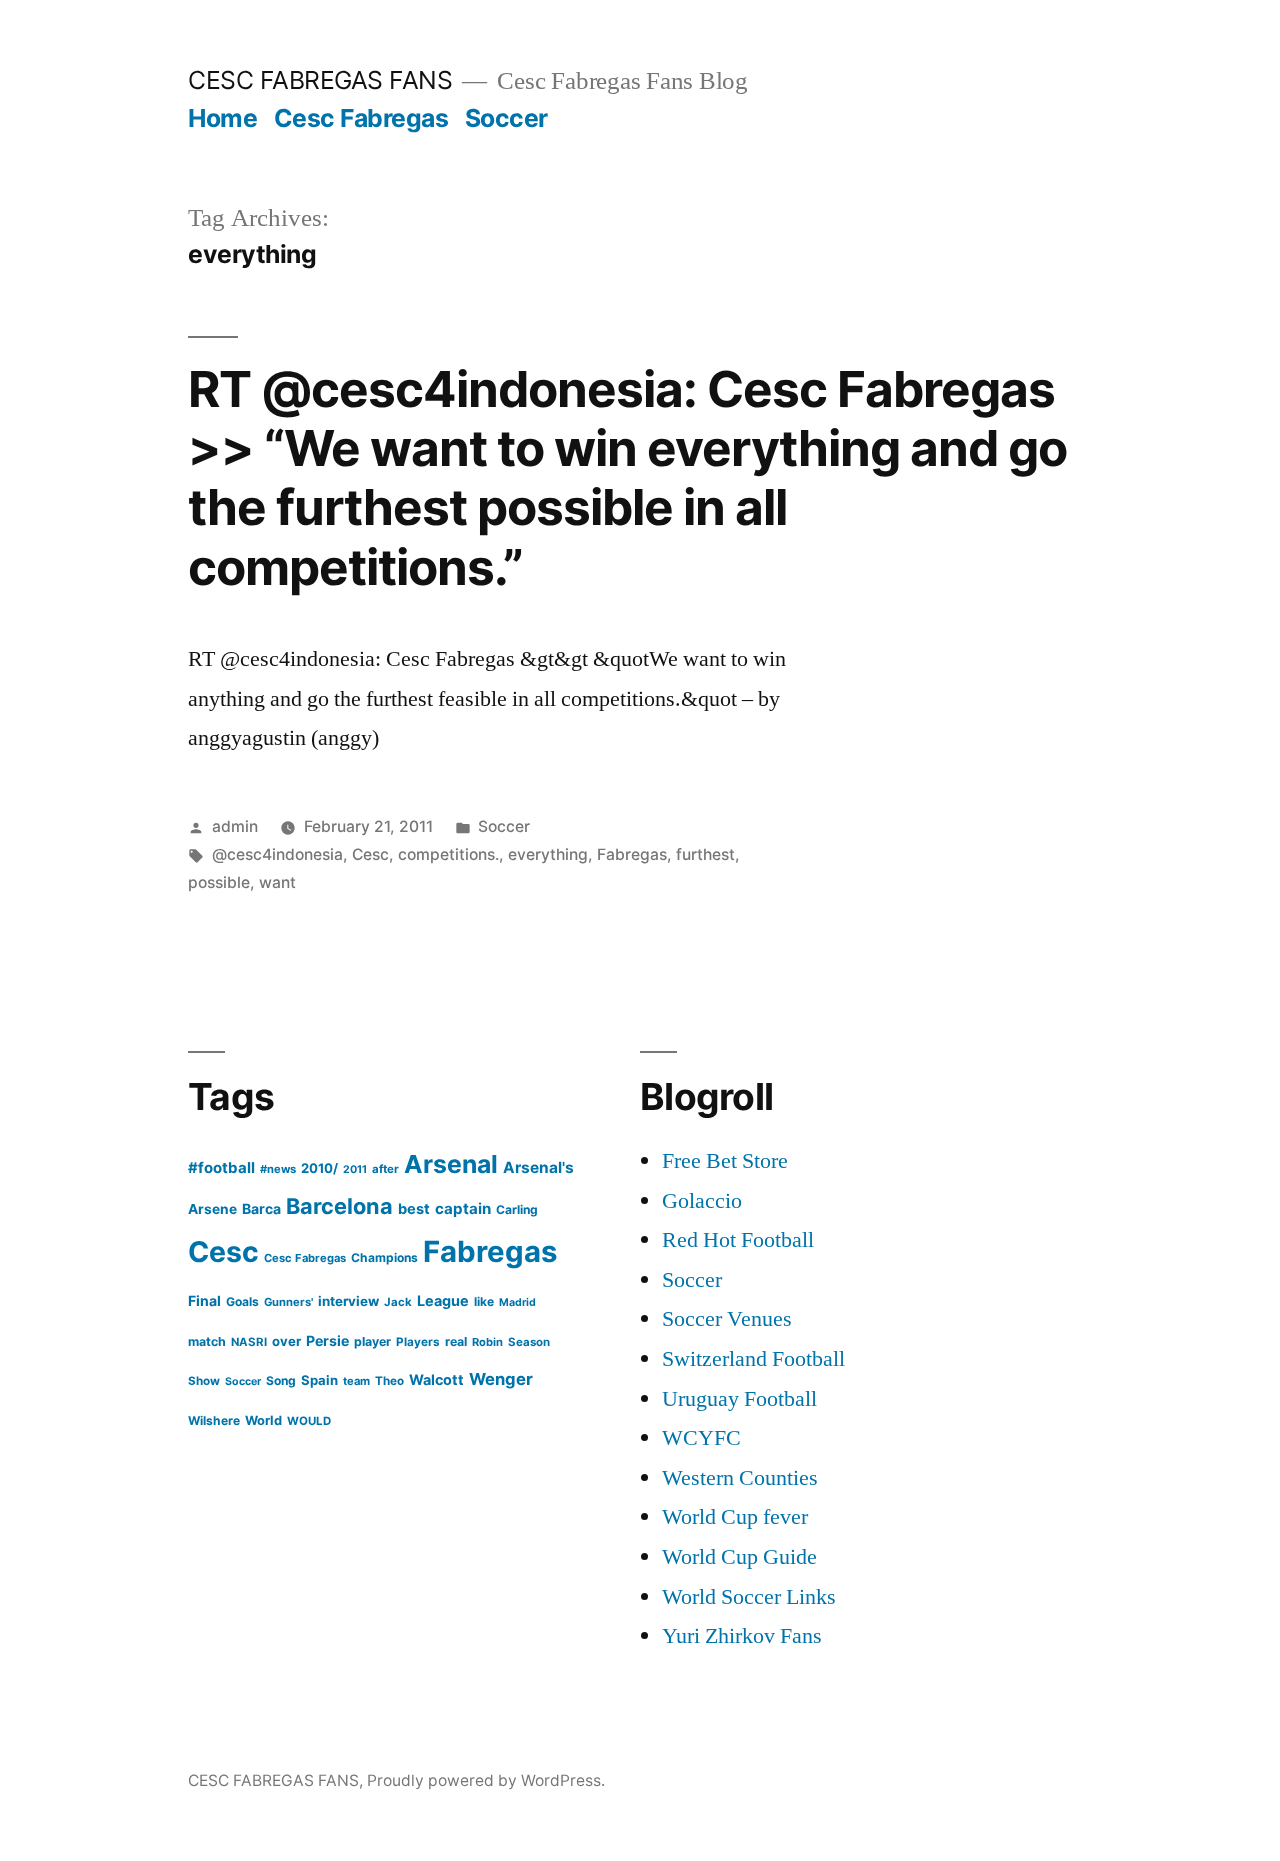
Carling (517, 1209)
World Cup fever (735, 1517)
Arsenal (451, 1164)
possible (219, 882)
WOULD (309, 1421)
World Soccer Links (749, 1597)
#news (278, 1169)
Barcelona (339, 1206)
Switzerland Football (753, 1359)
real (456, 1341)
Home (222, 118)
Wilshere (214, 1420)
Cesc (370, 854)
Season (529, 1342)
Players (418, 1342)
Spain (319, 1380)
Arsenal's (538, 1167)
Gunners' (288, 1302)
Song (281, 1380)
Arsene (212, 1209)
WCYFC (701, 1438)
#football (221, 1167)
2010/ (319, 1168)
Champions (384, 1257)
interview (348, 1301)
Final (204, 1300)
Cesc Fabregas (361, 118)
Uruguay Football (739, 1399)
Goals (242, 1301)
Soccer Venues (727, 1319)
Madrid (517, 1302)
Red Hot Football (738, 1240)
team (356, 1381)
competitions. (448, 854)
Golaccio (702, 1201)
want (277, 882)
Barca (261, 1208)
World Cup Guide (739, 1557)
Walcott (436, 1379)
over (286, 1341)
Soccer (506, 118)
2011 (355, 1169)
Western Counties (740, 1478)
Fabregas (632, 854)
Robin (487, 1342)
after (385, 1169)
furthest (705, 854)
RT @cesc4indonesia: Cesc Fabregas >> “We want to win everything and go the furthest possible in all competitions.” (627, 478)
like (484, 1301)
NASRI (249, 1342)
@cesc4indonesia (277, 854)
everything (548, 854)
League (443, 1300)
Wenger (501, 1379)
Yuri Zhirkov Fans (742, 1636)
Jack (398, 1302)
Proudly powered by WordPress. (486, 1780)
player (372, 1341)
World (263, 1420)
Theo (389, 1381)
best (414, 1209)
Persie (327, 1340)
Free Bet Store (725, 1161)
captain (463, 1208)
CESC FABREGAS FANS (320, 80)
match (207, 1341)
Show (204, 1381)
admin (235, 826)
